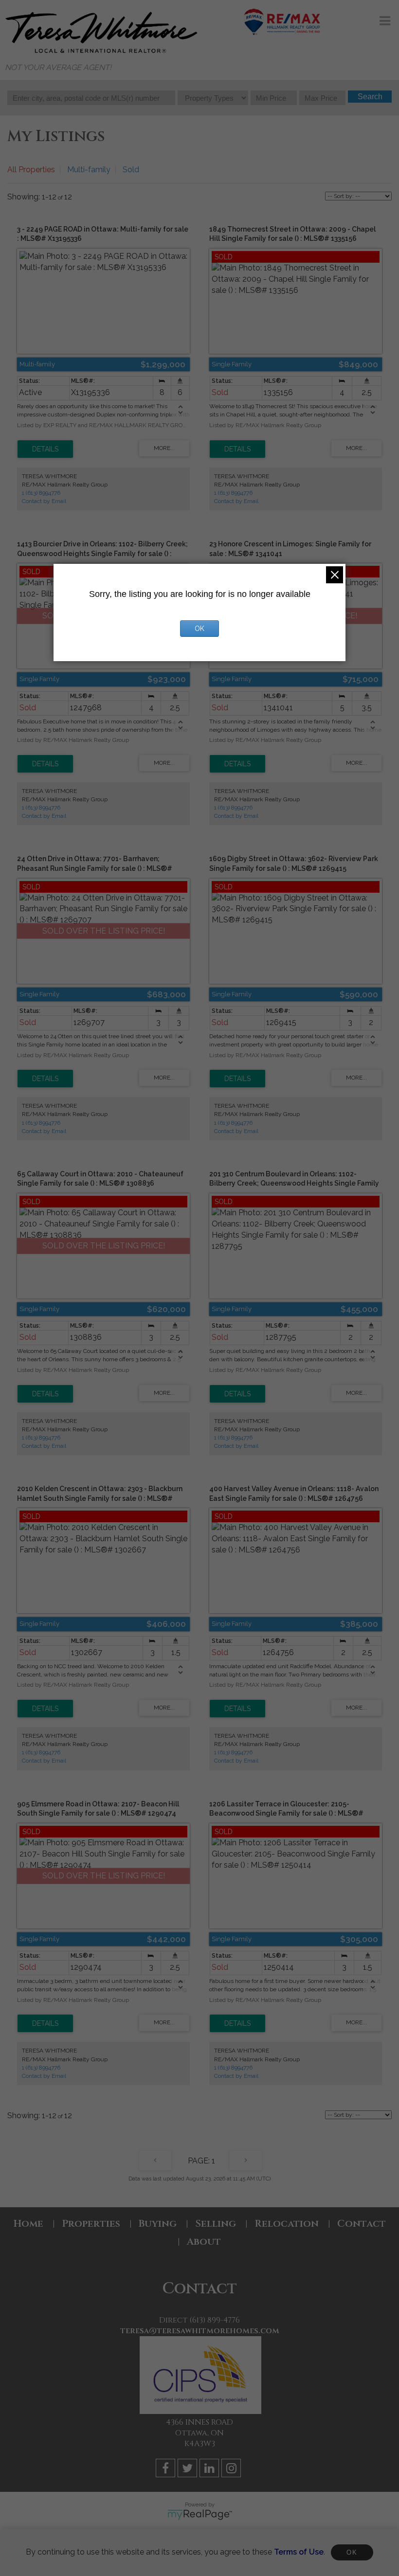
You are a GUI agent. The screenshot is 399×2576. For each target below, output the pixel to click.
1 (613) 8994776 (41, 493)
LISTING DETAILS (45, 449)
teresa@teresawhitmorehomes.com (200, 2331)
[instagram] (232, 2470)
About (204, 2242)
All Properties (31, 170)
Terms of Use (299, 2552)
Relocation (287, 2224)
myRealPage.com (200, 2515)
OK (352, 2552)
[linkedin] (210, 2470)
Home (28, 2224)
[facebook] (167, 2470)
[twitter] (189, 2470)
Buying (158, 2224)
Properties (91, 2224)
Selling (216, 2224)
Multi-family (89, 170)
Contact (362, 2224)
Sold (131, 170)
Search (370, 97)
